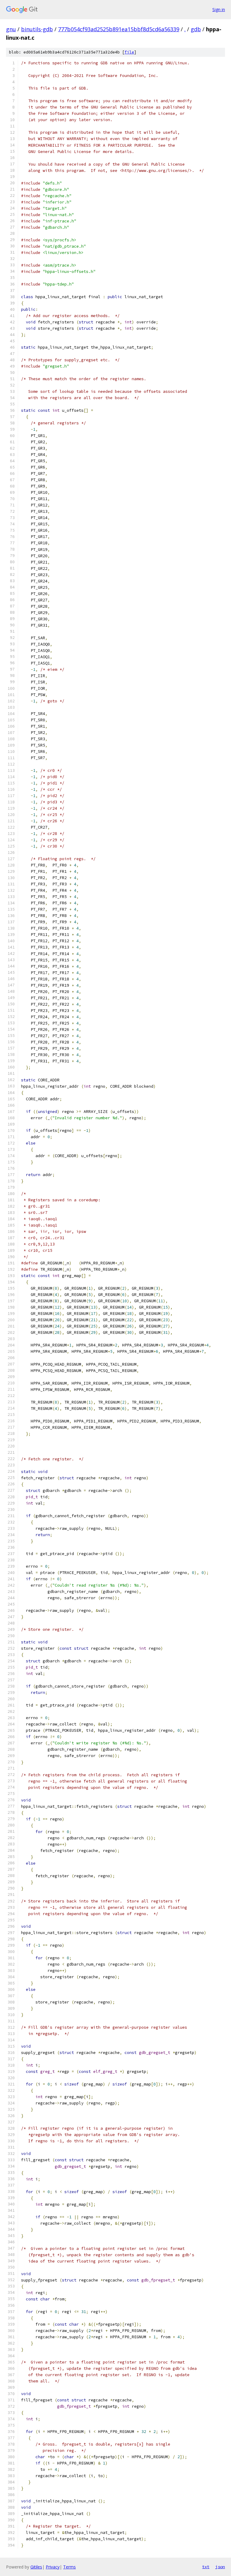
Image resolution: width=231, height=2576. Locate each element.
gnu (11, 29)
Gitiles (36, 2567)
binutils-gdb (37, 29)
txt (206, 2567)
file (129, 52)
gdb (196, 29)
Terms (69, 2567)
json (220, 2567)
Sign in (219, 9)
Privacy (53, 2567)
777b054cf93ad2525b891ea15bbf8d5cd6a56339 (119, 29)
